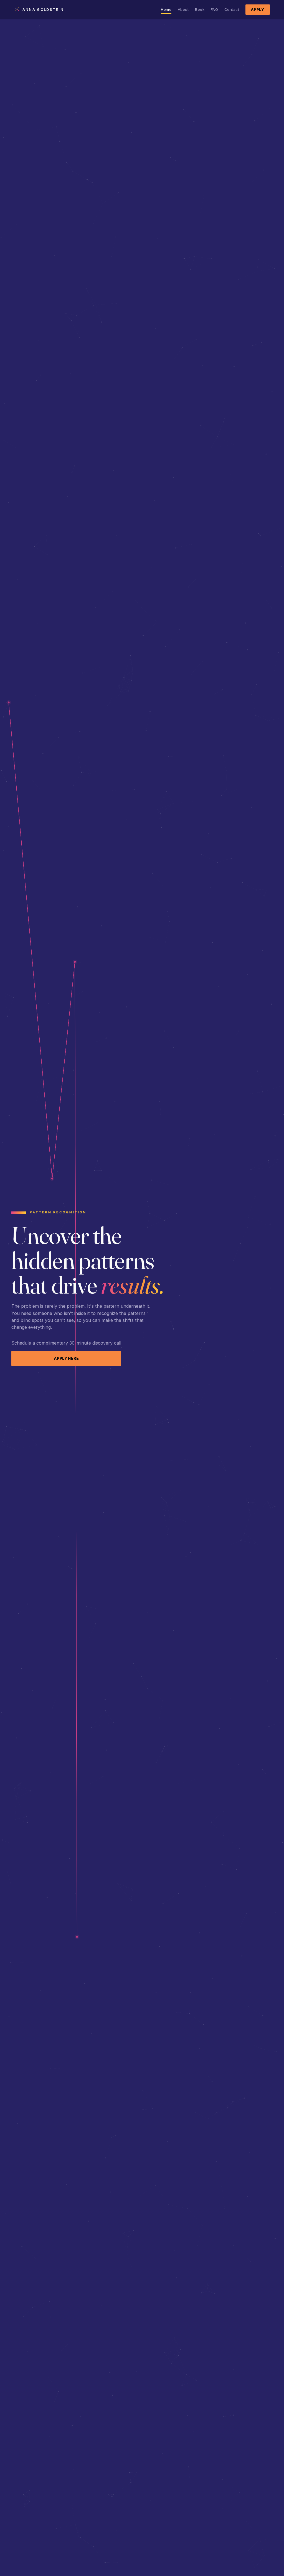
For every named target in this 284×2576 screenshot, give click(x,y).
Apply (258, 10)
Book (200, 9)
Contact (232, 9)
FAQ (215, 9)
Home (166, 9)
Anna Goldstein (43, 10)
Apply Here (66, 1358)
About (183, 9)
